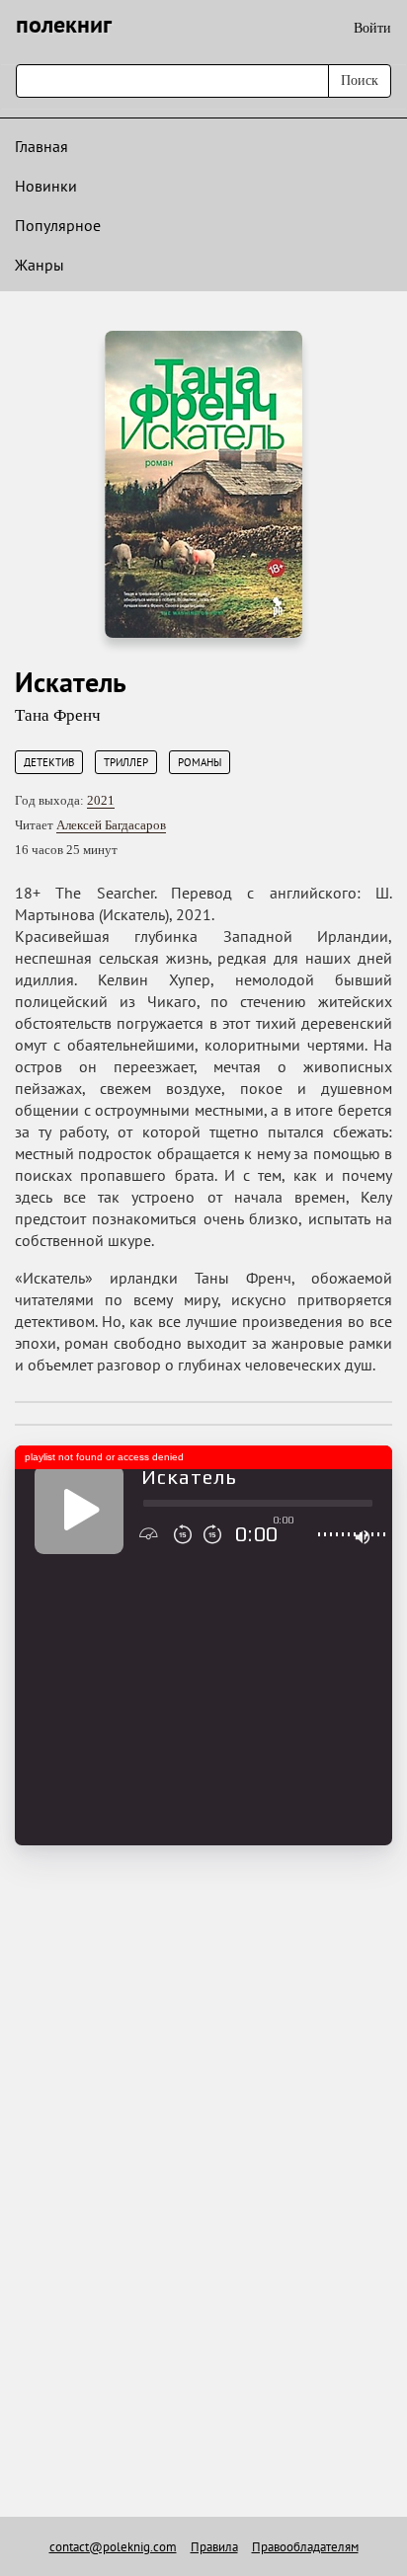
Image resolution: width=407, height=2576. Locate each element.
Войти (372, 28)
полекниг (64, 24)
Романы (200, 762)
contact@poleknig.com (113, 2547)
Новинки (46, 186)
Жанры (40, 265)
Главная (41, 146)
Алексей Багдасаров (111, 825)
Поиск (360, 80)
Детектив (49, 762)
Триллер (126, 762)
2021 (101, 800)
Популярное (58, 225)
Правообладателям (305, 2547)
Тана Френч (58, 715)
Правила (214, 2547)
